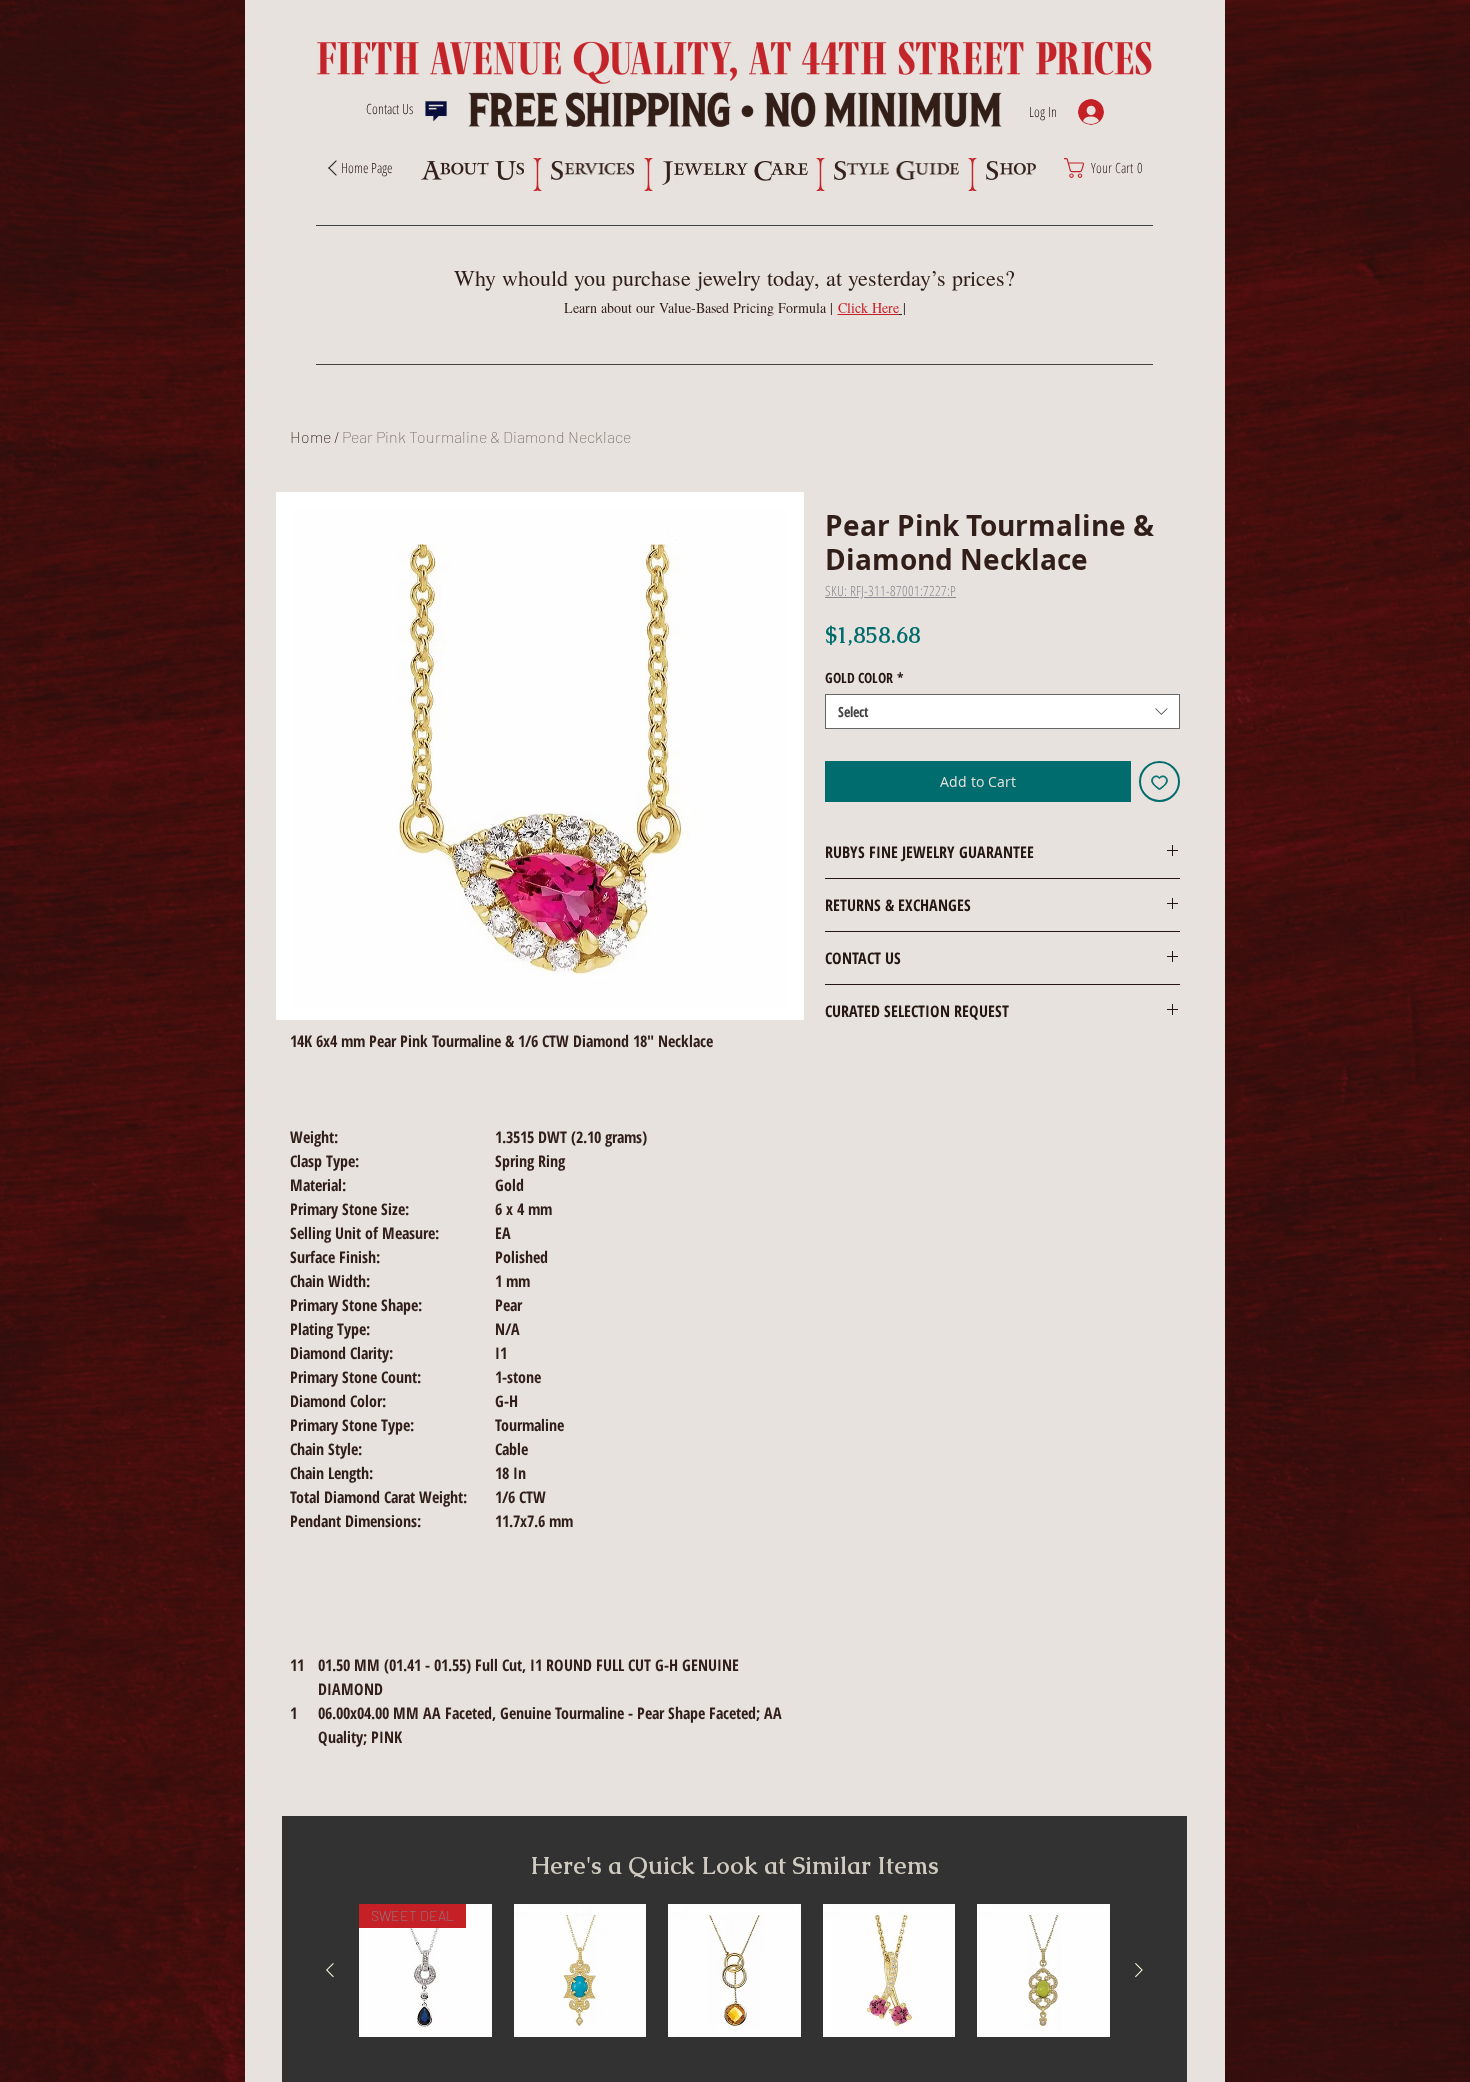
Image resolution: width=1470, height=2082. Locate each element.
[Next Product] (1139, 1970)
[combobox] (1002, 711)
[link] (1109, 168)
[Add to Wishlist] (1159, 781)
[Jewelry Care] (735, 173)
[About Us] (472, 170)
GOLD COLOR (864, 677)
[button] (872, 307)
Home (310, 436)
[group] (734, 1970)
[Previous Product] (330, 1970)
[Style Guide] (896, 170)
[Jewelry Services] (592, 170)
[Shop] (1010, 170)
